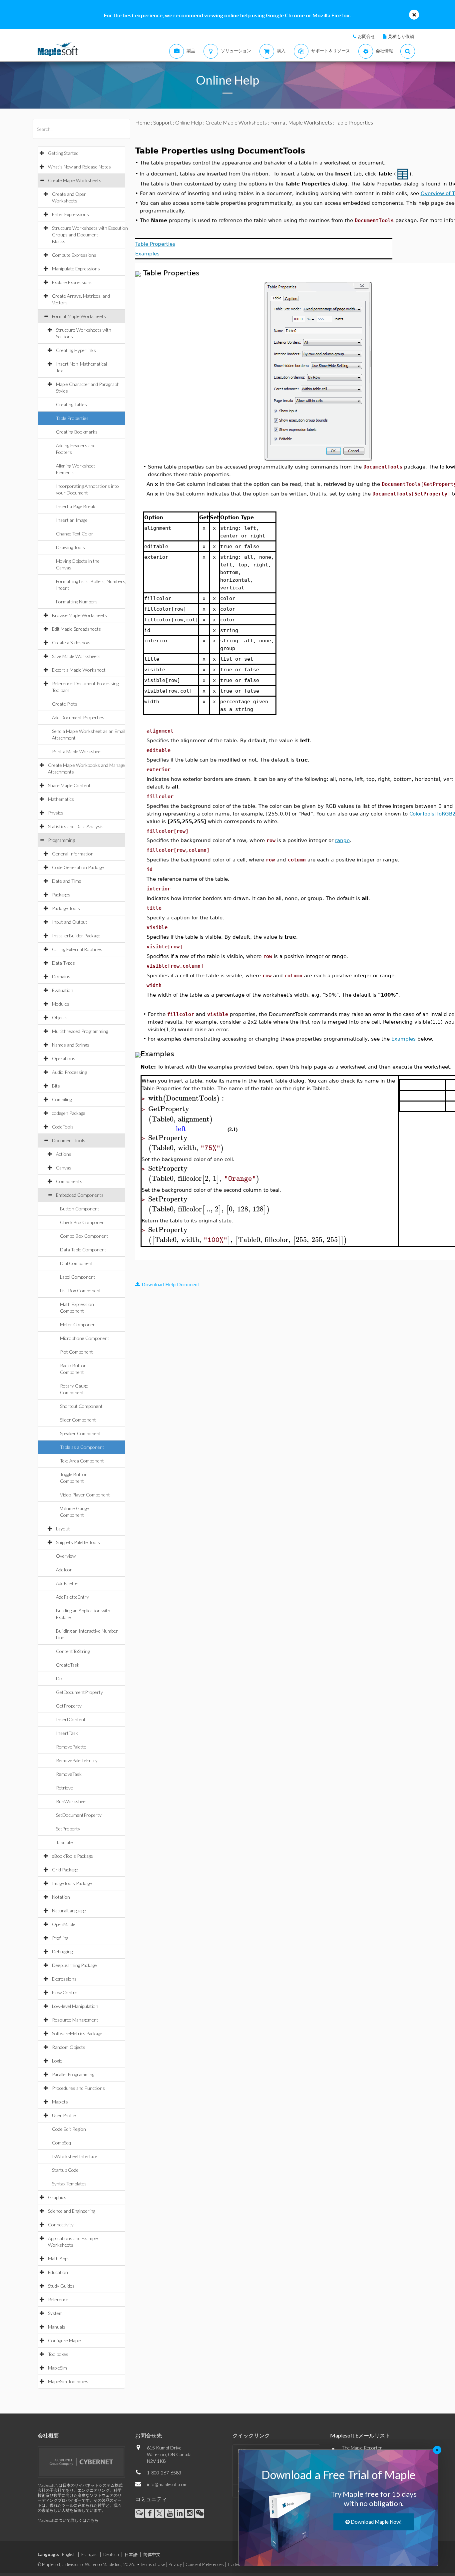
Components (69, 1181)
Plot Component (76, 1352)
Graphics (57, 2197)
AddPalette (67, 1583)
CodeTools (63, 1127)
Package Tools (66, 908)
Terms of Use (153, 2564)
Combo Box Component (84, 1236)
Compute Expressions (74, 255)
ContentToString (73, 1651)
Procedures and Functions (78, 2088)
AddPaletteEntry (72, 1597)
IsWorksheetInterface (75, 2156)
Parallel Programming (73, 2074)
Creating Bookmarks (77, 432)
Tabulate (64, 1842)
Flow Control (65, 1992)
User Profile (64, 2115)
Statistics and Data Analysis (76, 826)
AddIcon (64, 1570)
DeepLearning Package (74, 1965)
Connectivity (61, 2225)
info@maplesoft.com (167, 2484)
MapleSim (57, 2368)
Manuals (57, 2327)
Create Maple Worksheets (75, 180)
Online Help (189, 122)
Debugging (62, 1951)
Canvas (64, 1168)
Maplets (60, 2102)
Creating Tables (71, 404)
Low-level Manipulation (75, 2006)
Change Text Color (75, 534)
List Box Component (80, 1290)
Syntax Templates (69, 2184)
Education (58, 2272)
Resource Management (75, 2020)
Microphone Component (85, 1338)
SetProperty (68, 1829)
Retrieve (64, 1788)
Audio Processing (69, 1072)
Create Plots (65, 704)
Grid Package (65, 1870)
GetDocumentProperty (79, 1692)
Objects (60, 1017)
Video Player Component (85, 1495)
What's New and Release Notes (79, 167)
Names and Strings (71, 1045)
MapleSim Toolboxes (68, 2381)
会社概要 (48, 2435)
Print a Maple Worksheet (77, 751)
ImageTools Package (72, 1883)
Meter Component (79, 1324)
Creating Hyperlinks (76, 350)
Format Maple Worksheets (79, 316)
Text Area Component (82, 1461)
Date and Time (67, 881)
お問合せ (366, 36)
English (69, 2554)
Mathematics (61, 799)
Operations (64, 1058)
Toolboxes (58, 2354)
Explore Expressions (72, 282)
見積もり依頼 (401, 36)
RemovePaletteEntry (77, 1760)
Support (163, 122)
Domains (61, 976)
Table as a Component (82, 1447)
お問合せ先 (149, 2435)
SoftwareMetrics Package (77, 2033)
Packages (61, 895)
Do (59, 1678)
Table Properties (72, 418)
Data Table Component (83, 1250)
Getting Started (63, 153)
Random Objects (69, 2047)
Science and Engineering (72, 2211)
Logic (57, 2061)
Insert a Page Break (76, 506)
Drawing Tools (70, 547)
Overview (66, 1556)
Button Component (80, 1209)
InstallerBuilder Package (76, 936)
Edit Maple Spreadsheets (76, 629)
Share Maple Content (69, 785)
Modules (61, 1004)
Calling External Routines (77, 949)
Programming (61, 840)
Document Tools (69, 1140)
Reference (58, 2299)
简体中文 (152, 2554)
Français (89, 2554)
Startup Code (65, 2170)
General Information (73, 854)
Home (143, 122)
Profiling (60, 1938)
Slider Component (78, 1420)
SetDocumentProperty (79, 1815)
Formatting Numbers (77, 602)
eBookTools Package (72, 1856)
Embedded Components (80, 1195)
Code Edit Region (69, 2129)
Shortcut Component (81, 1406)
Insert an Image (72, 520)
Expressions (64, 1979)
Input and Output (70, 922)
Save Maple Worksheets (76, 656)
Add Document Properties (78, 717)
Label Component (78, 1277)
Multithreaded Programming (80, 1031)
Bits (56, 1086)
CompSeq (61, 2143)
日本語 (131, 2554)
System (55, 2313)
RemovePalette (71, 1747)
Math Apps (59, 2258)
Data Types (63, 963)
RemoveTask (69, 1774)
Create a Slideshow (71, 643)
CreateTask (68, 1665)
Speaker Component (80, 1433)
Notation (61, 1897)
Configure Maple (64, 2340)
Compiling (62, 1099)
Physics (56, 813)
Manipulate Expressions (76, 269)
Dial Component (76, 1263)
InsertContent (71, 1719)
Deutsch (111, 2554)
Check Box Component (83, 1222)
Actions (64, 1154)
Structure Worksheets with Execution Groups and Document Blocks (90, 235)
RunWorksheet (72, 1801)
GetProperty (69, 1706)
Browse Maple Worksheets (79, 615)
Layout (63, 1529)
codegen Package (69, 1113)
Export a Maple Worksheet (79, 670)
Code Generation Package (78, 867)
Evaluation (63, 990)
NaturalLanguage (69, 1911)
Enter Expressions (70, 214)
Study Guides (61, 2286)
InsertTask (67, 1733)
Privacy (175, 2564)
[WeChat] (200, 2513)
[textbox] (187, 1098)
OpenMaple (64, 1924)
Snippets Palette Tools (78, 1542)
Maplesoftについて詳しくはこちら (68, 2520)
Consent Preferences (205, 2564)
